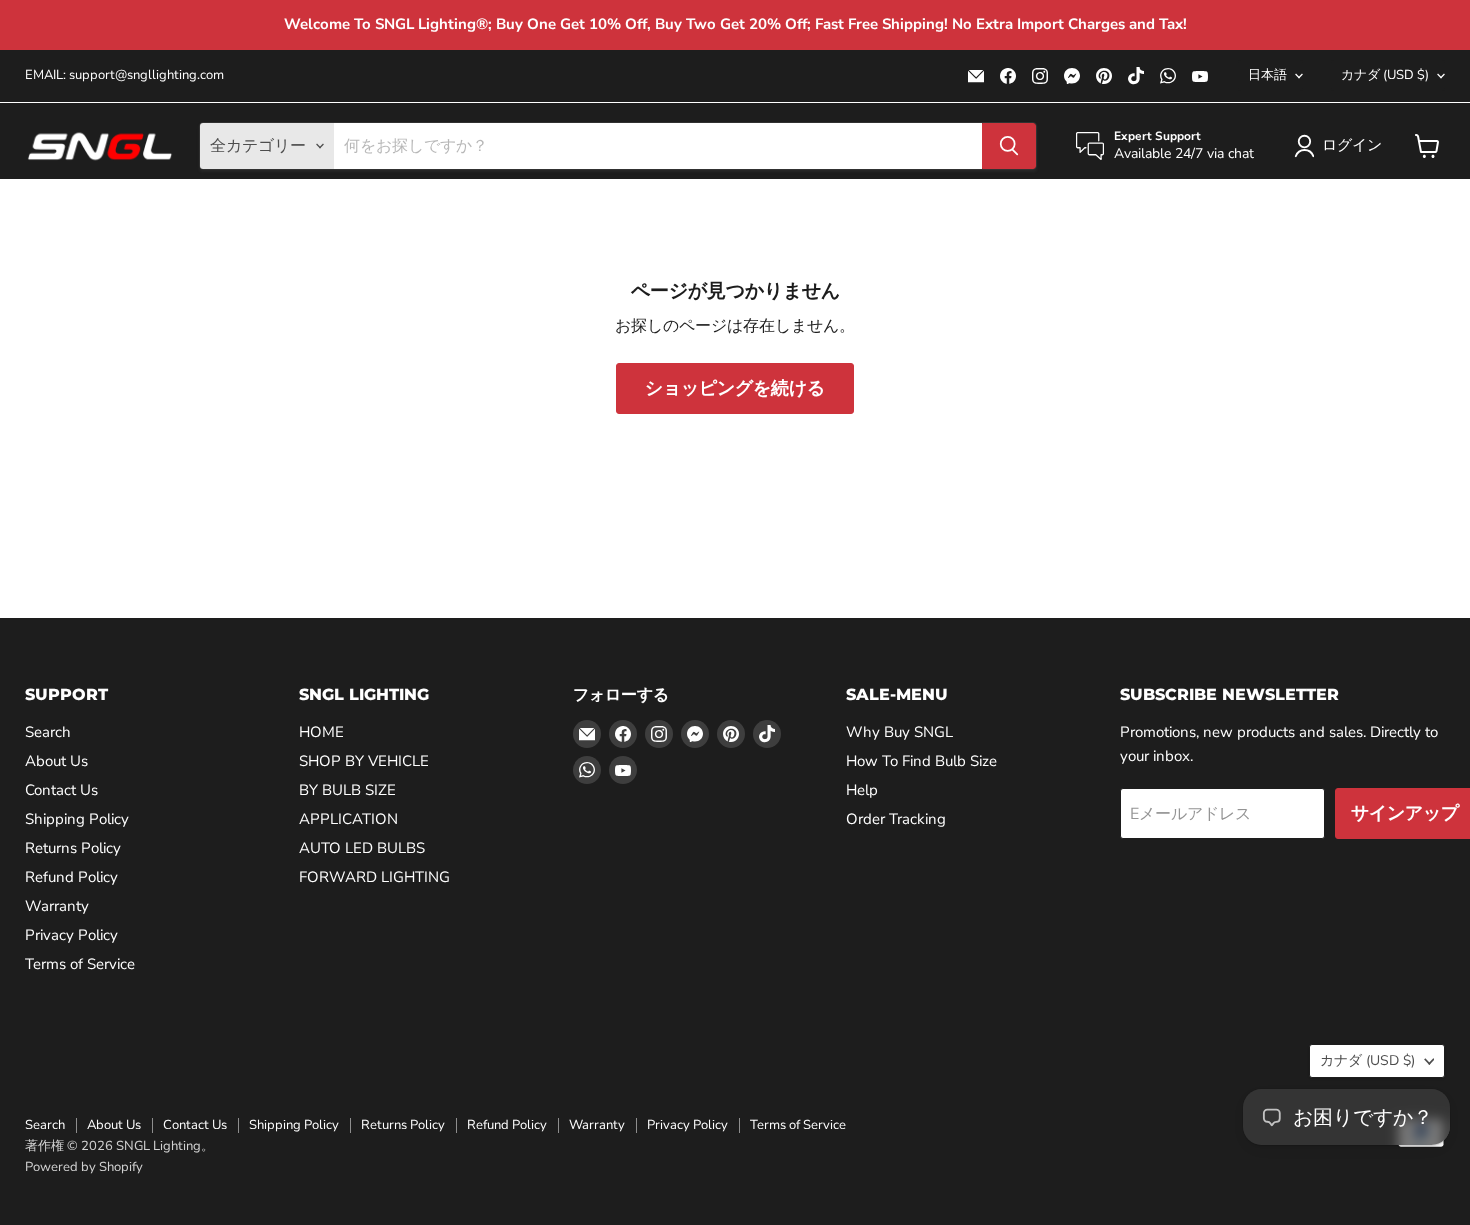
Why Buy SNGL (899, 732)
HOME (321, 732)
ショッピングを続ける (735, 388)
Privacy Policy (71, 935)
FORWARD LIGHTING (374, 877)
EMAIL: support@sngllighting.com (124, 75)
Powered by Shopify (84, 1167)
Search (48, 732)
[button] (1342, 146)
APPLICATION (348, 819)
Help (862, 790)
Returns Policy (73, 848)
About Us (56, 761)
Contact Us (61, 790)
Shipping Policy (77, 819)
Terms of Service (80, 964)
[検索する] (1009, 146)
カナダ (1385, 75)
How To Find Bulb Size (921, 761)
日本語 (1267, 75)
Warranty (57, 906)
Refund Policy (71, 877)
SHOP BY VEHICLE (364, 761)
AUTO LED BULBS (362, 848)
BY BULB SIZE (347, 790)
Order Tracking (896, 819)
